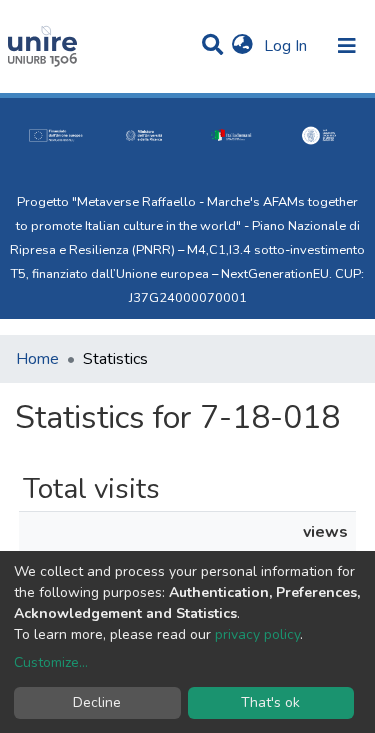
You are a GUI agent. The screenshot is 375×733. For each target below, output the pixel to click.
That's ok (270, 702)
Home (37, 359)
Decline (97, 702)
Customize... (51, 662)
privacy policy (257, 634)
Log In (287, 46)
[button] (242, 46)
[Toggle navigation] (347, 46)
